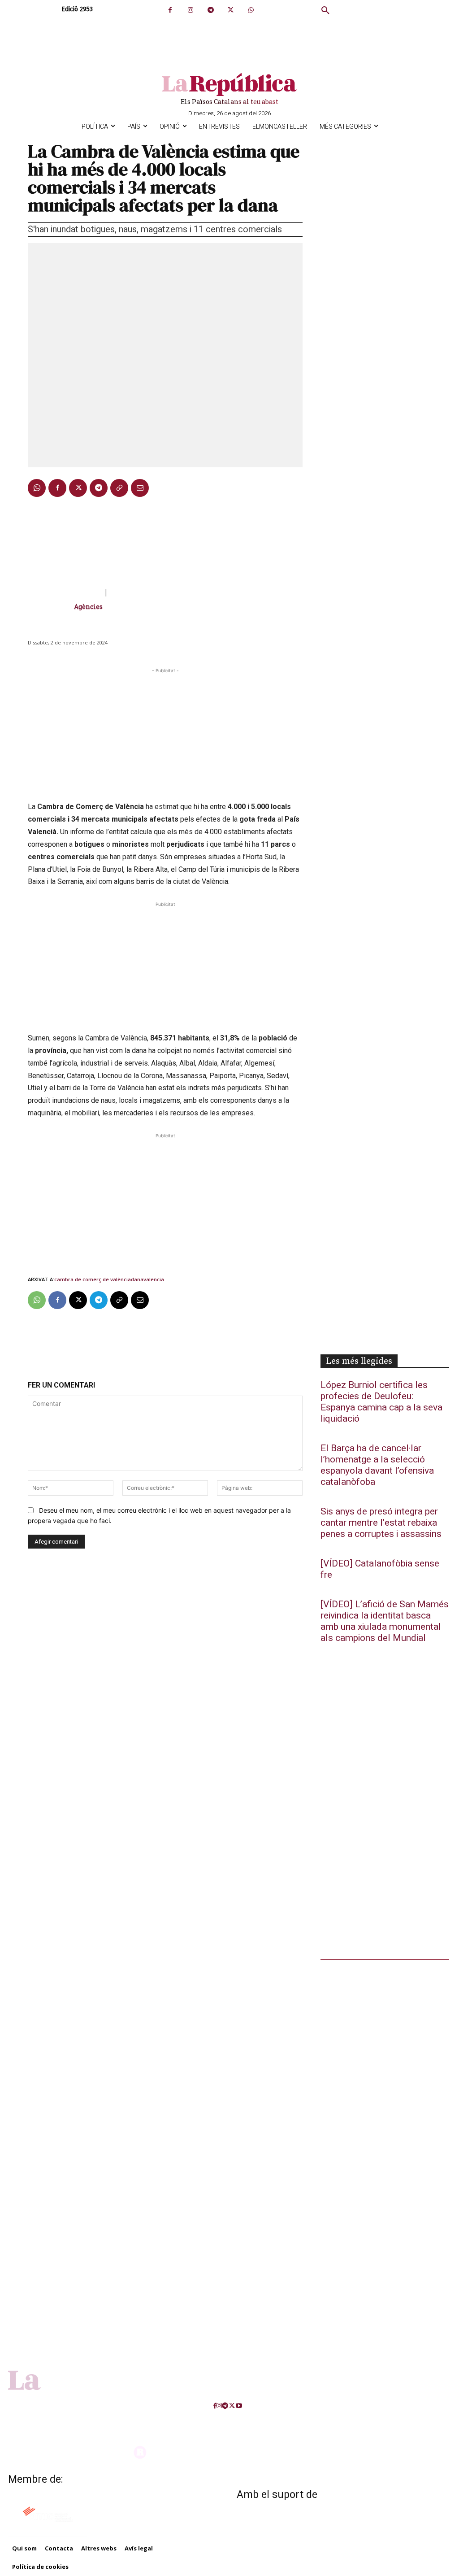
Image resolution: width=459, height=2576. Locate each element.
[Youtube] (239, 2406)
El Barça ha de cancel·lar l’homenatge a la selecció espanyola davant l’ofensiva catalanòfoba (377, 1465)
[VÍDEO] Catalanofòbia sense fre (380, 1569)
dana (137, 1279)
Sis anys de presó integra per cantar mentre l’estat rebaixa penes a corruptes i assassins (381, 1523)
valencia (154, 1279)
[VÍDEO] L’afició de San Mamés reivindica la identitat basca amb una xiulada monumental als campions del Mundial (385, 1621)
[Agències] (51, 607)
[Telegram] (210, 10)
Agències (88, 607)
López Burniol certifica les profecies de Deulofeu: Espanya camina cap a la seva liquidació (381, 1402)
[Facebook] (170, 10)
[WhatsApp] (251, 10)
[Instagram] (190, 10)
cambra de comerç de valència (93, 1279)
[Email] (140, 488)
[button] (325, 11)
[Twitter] (231, 10)
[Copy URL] (119, 488)
